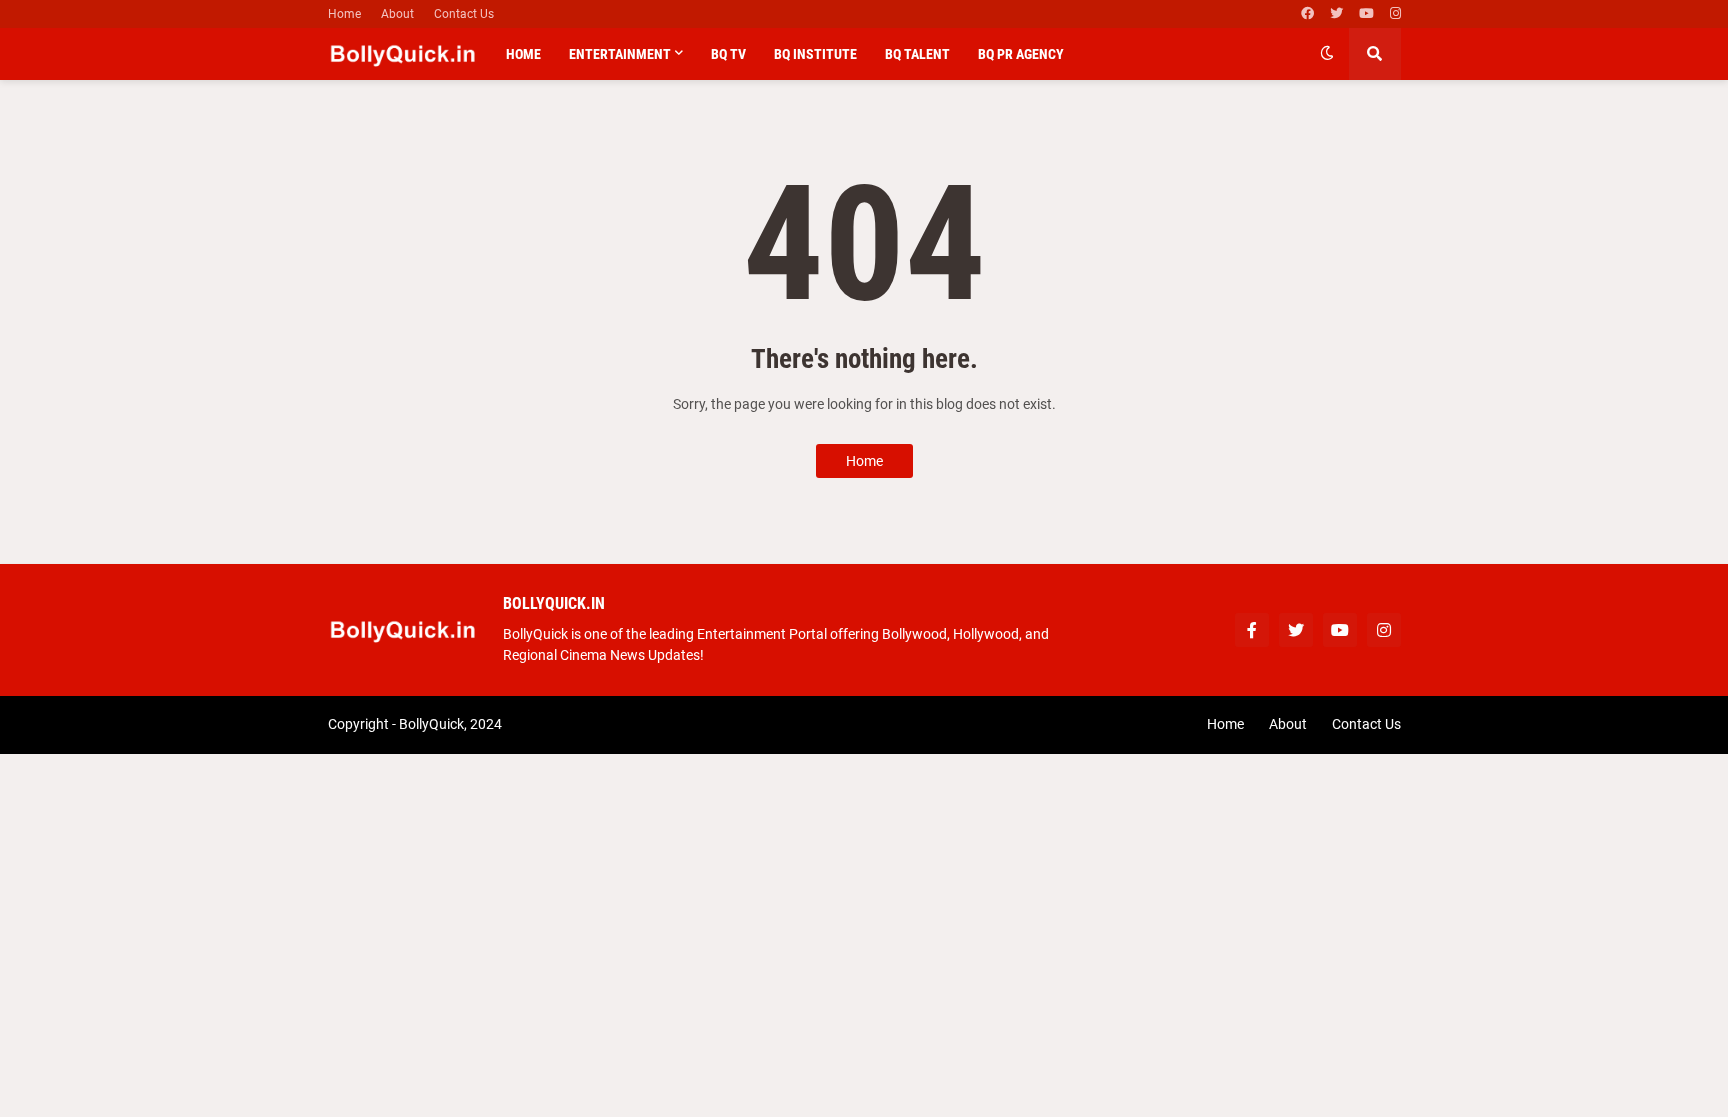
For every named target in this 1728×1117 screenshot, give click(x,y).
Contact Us (464, 14)
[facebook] (1307, 14)
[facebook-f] (1252, 630)
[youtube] (1366, 14)
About (397, 14)
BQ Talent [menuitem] (917, 54)
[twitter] (1336, 14)
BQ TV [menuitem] (728, 54)
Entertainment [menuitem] (620, 54)
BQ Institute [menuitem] (815, 54)
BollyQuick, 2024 (450, 724)
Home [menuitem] (523, 54)
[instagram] (1395, 14)
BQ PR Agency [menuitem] (1021, 54)
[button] (1327, 54)
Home (344, 14)
